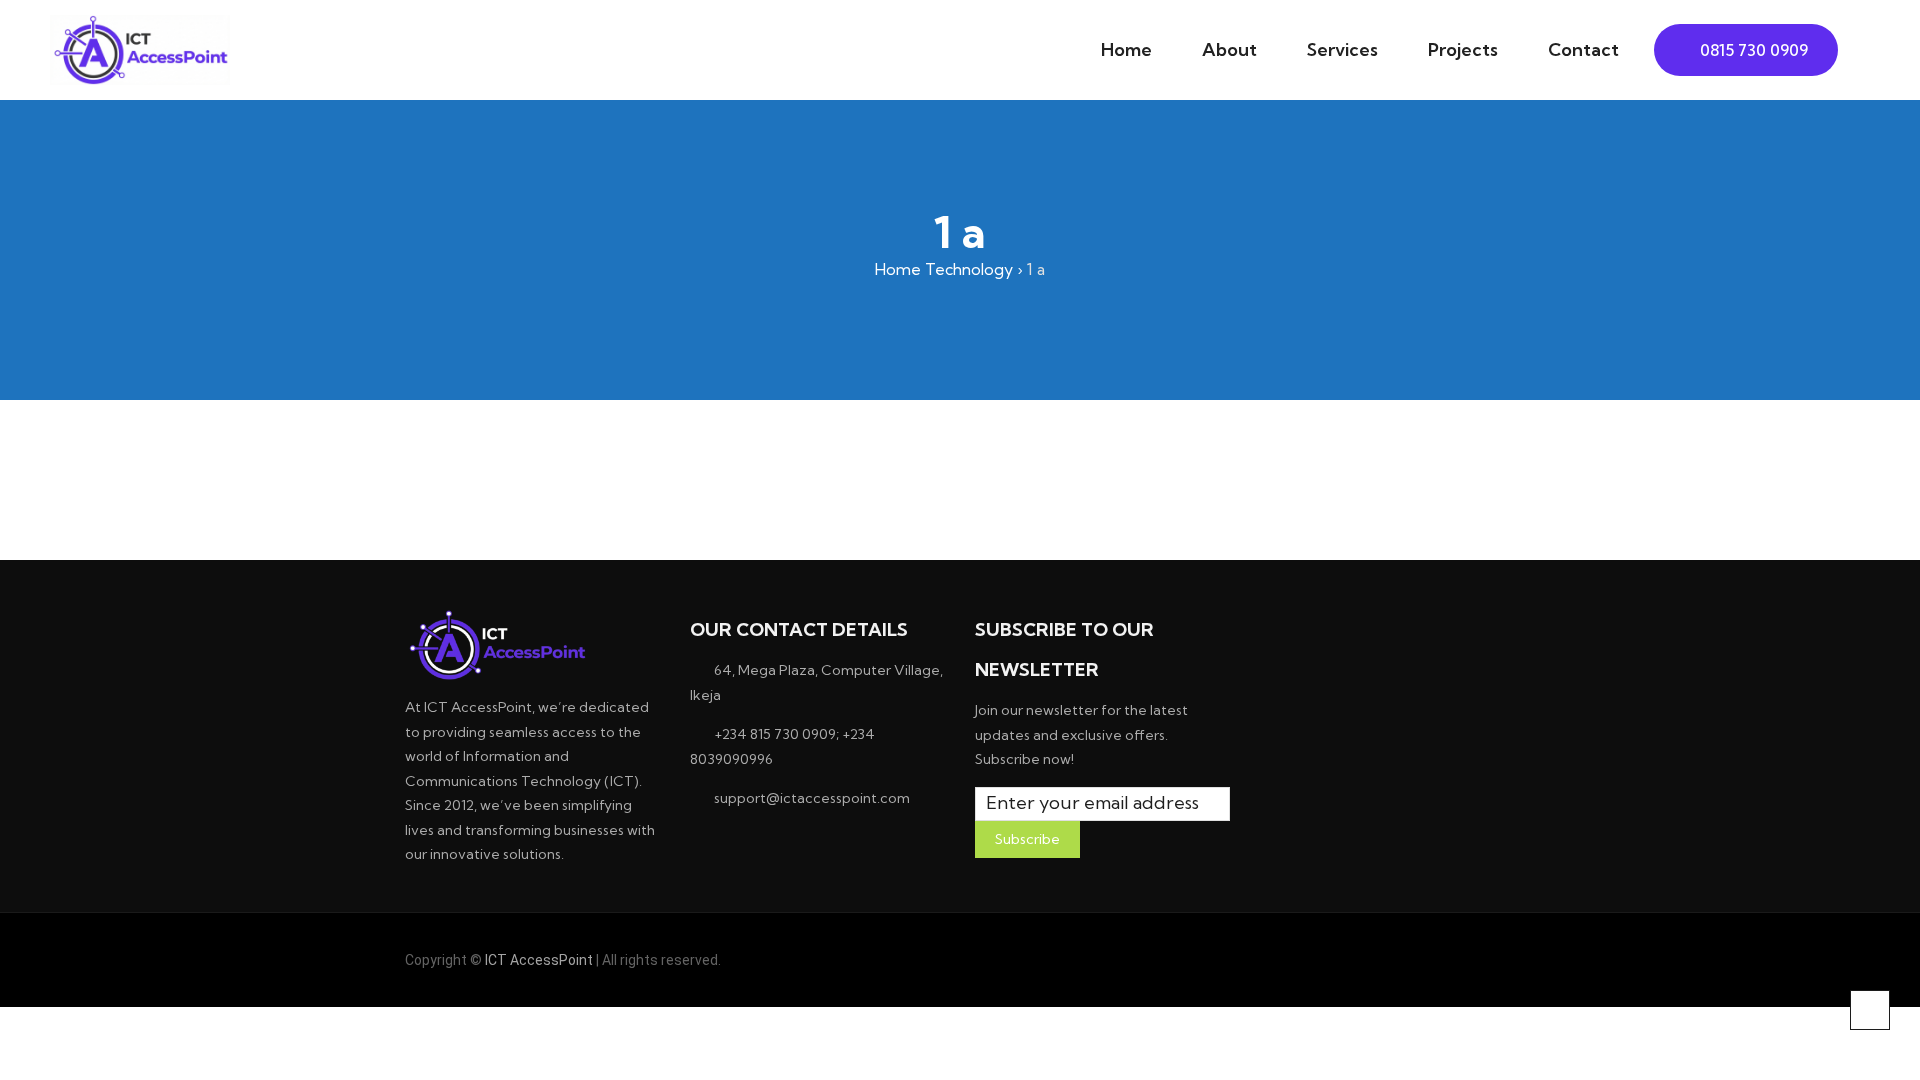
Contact (1583, 49)
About (1229, 49)
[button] (1854, 50)
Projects (1463, 49)
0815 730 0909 (1752, 50)
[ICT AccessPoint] (140, 50)
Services (1342, 49)
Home (1126, 49)
